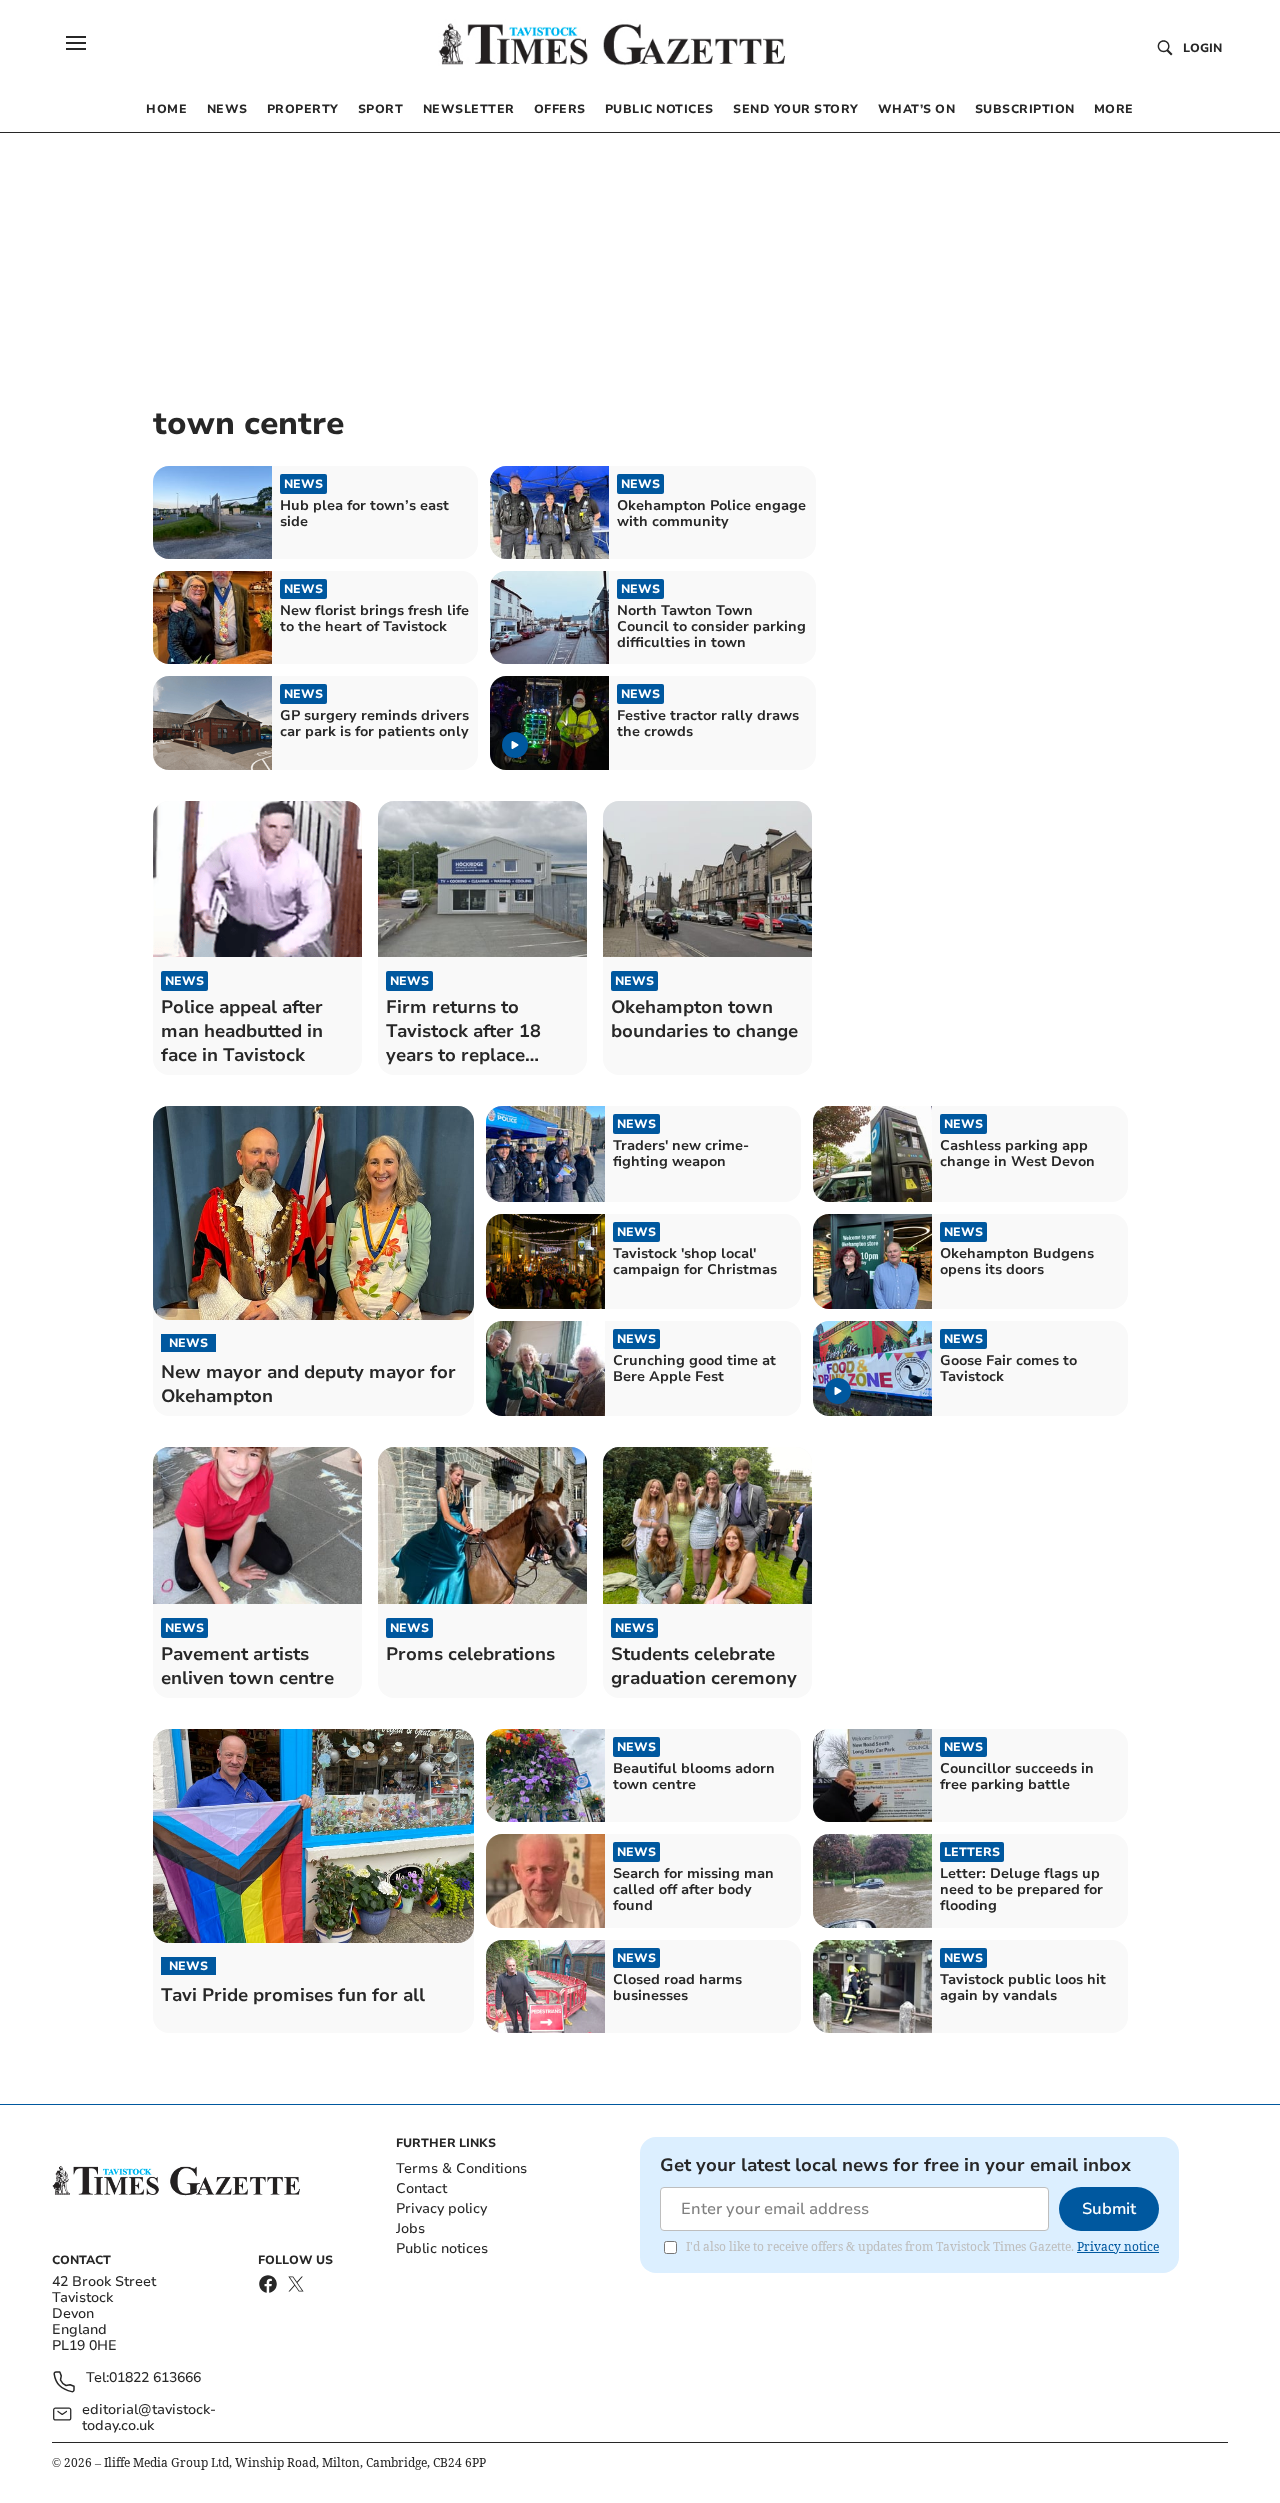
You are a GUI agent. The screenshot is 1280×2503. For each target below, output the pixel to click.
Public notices (442, 2248)
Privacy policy (441, 2208)
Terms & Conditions (461, 2168)
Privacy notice (1118, 2246)
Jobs (410, 2228)
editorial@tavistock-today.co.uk (149, 2418)
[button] (76, 43)
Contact (421, 2188)
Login (1202, 48)
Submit (1109, 2209)
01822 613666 (155, 2378)
